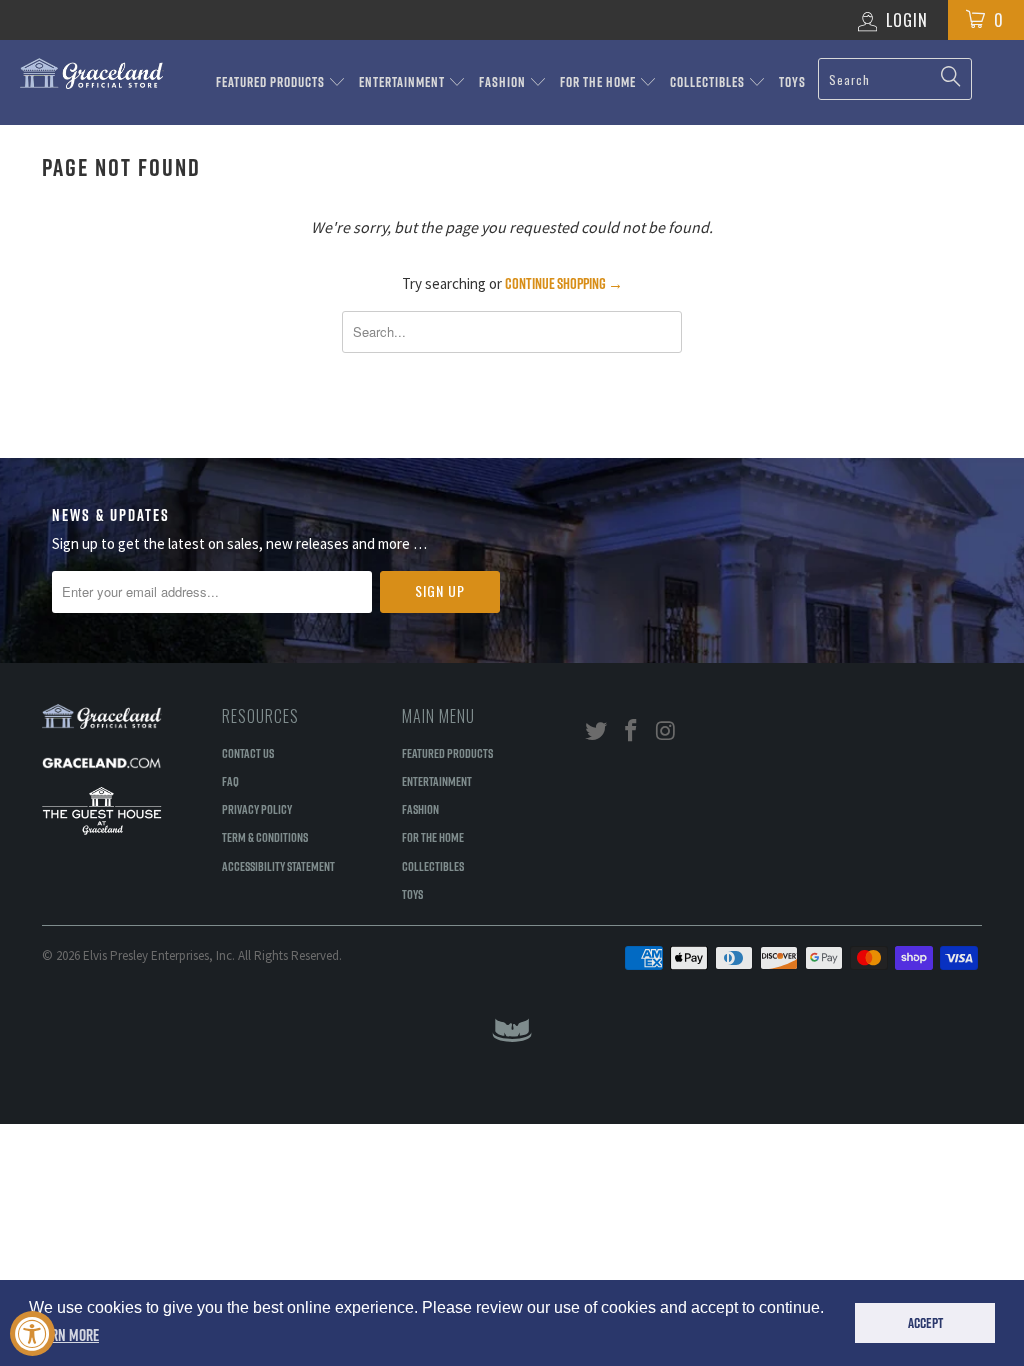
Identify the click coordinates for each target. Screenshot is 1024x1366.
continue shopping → (564, 283)
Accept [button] (925, 1323)
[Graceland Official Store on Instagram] (666, 731)
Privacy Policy (257, 809)
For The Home (599, 82)
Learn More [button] (65, 1335)
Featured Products (272, 82)
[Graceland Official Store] (92, 73)
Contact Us (248, 753)
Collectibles (709, 82)
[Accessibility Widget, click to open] (32, 1333)
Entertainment (403, 82)
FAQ (230, 781)
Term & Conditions (265, 837)
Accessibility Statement (278, 866)
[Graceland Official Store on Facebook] (632, 731)
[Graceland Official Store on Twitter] (597, 731)
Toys (792, 82)
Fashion (504, 82)
